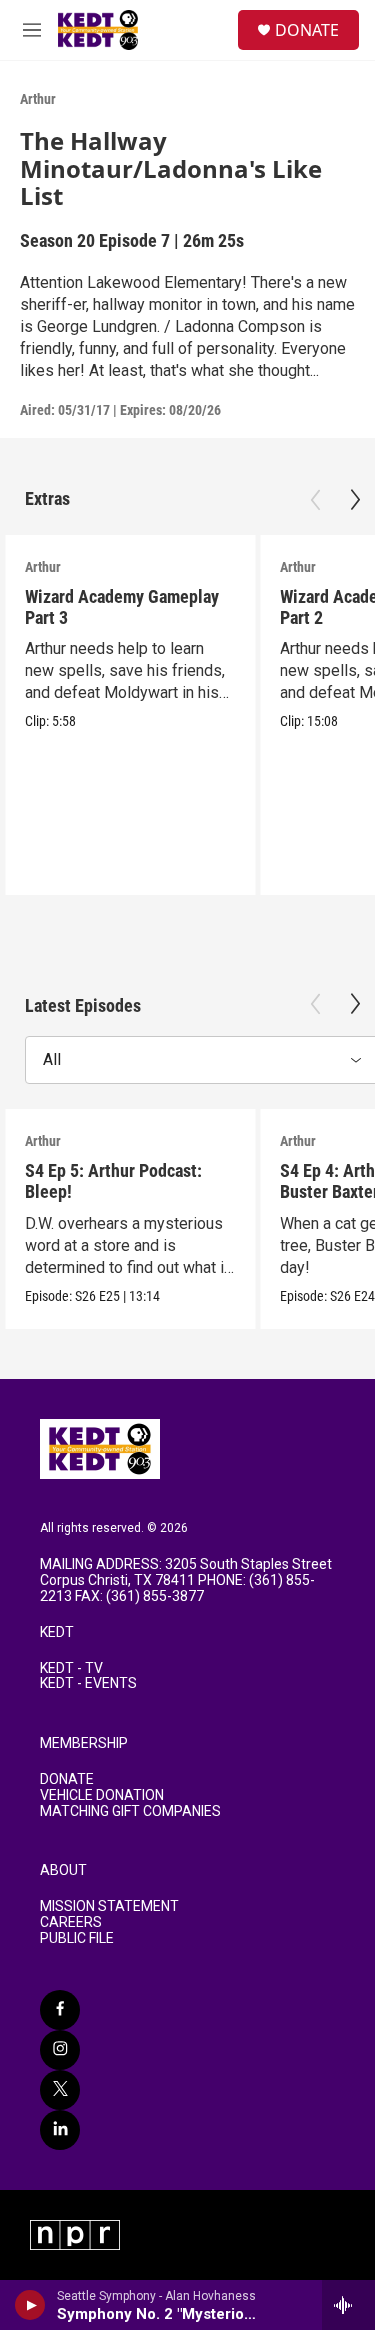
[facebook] (60, 2010)
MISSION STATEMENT (109, 1906)
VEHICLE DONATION (102, 1795)
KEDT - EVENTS (88, 1683)
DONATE (307, 30)
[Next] (355, 500)
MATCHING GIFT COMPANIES (130, 1811)
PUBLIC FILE (77, 1938)
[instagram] (60, 2050)
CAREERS (71, 1922)
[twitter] (60, 2090)
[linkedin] (60, 2130)
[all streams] (348, 2305)
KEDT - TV (71, 1668)
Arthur (38, 99)
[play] (30, 2305)
